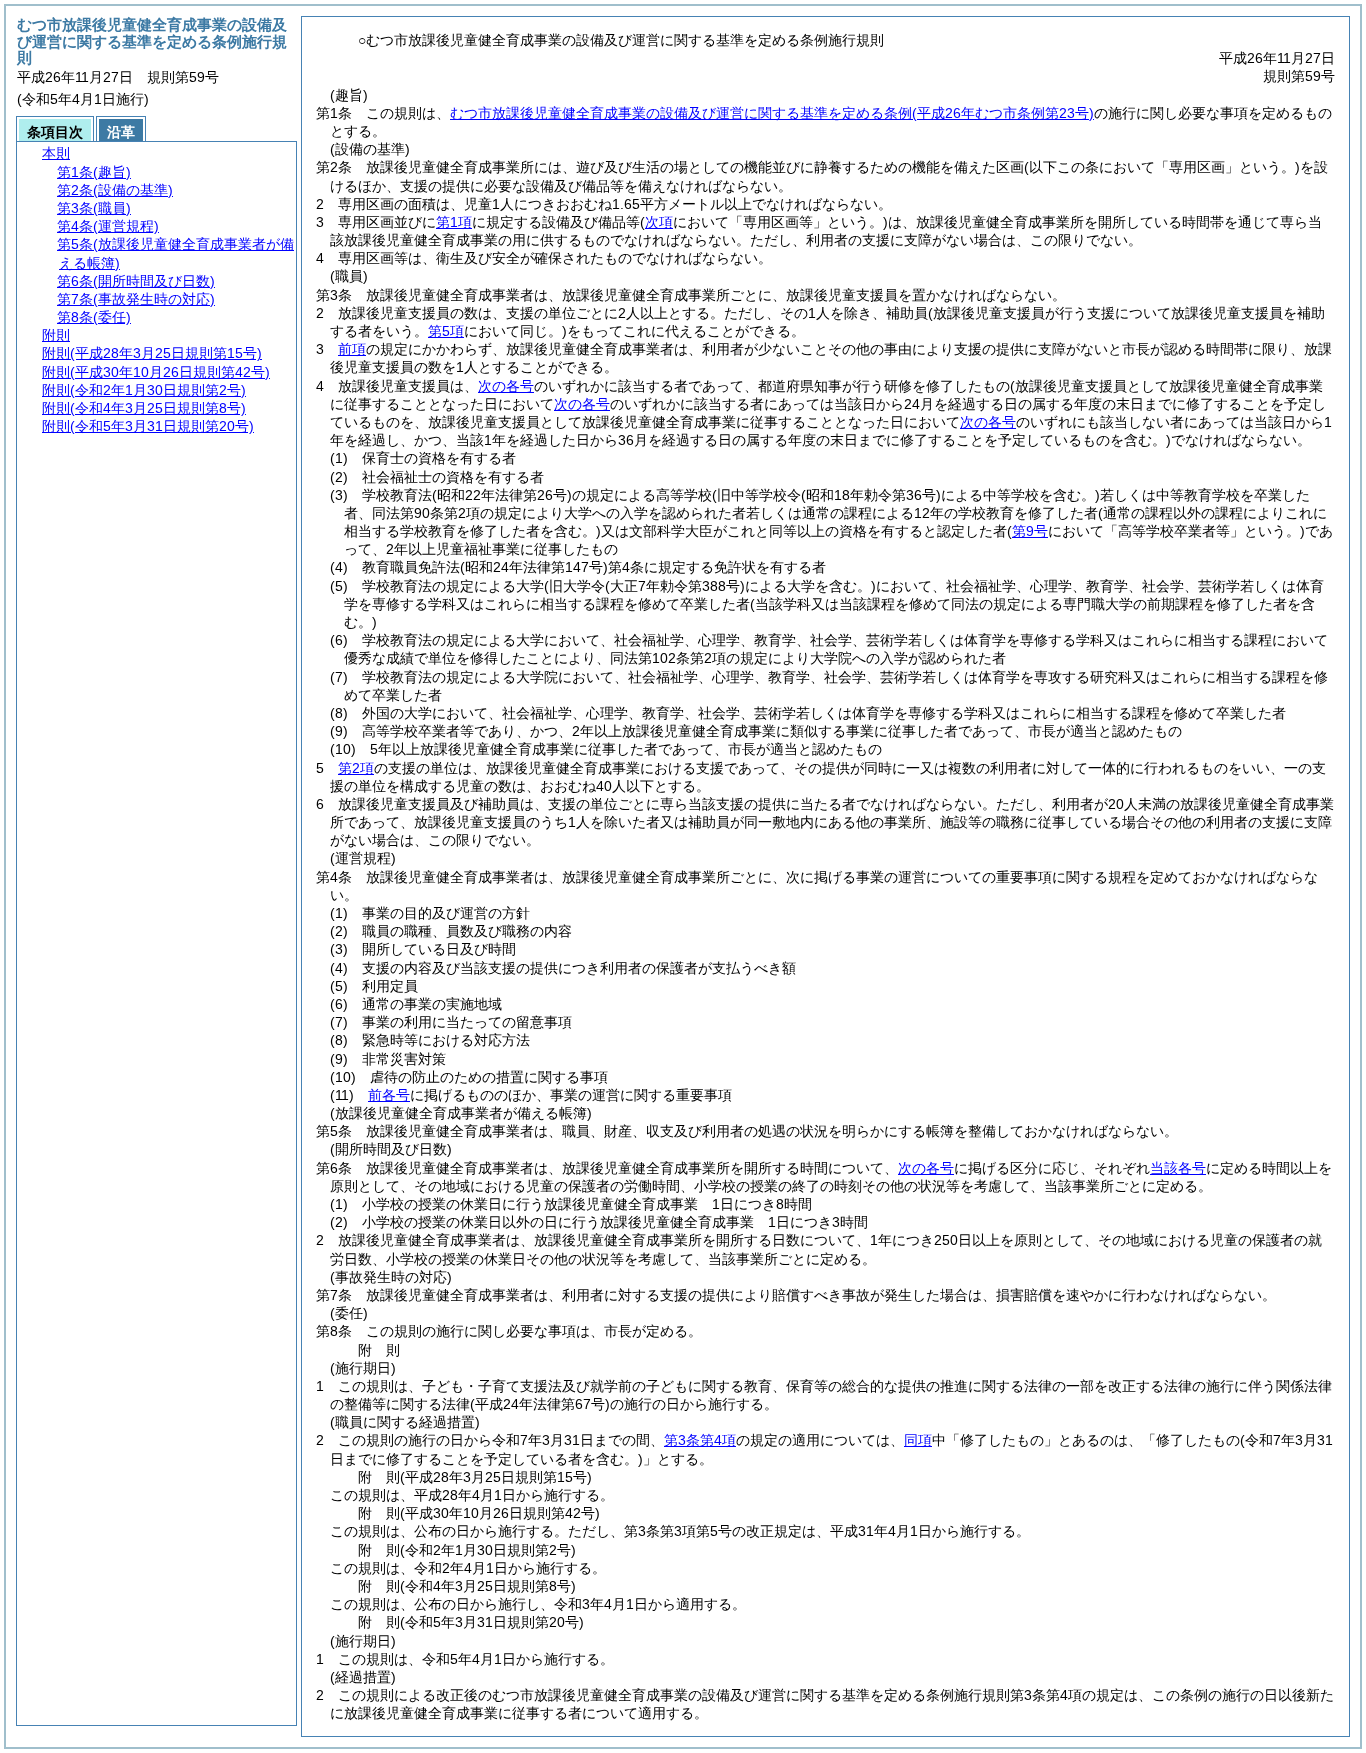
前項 (352, 349)
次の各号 (506, 386)
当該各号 (1178, 1168)
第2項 (356, 768)
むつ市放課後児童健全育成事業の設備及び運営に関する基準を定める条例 (772, 113)
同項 (918, 1440)
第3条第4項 (700, 1440)
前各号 (389, 1095)
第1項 (454, 222)
